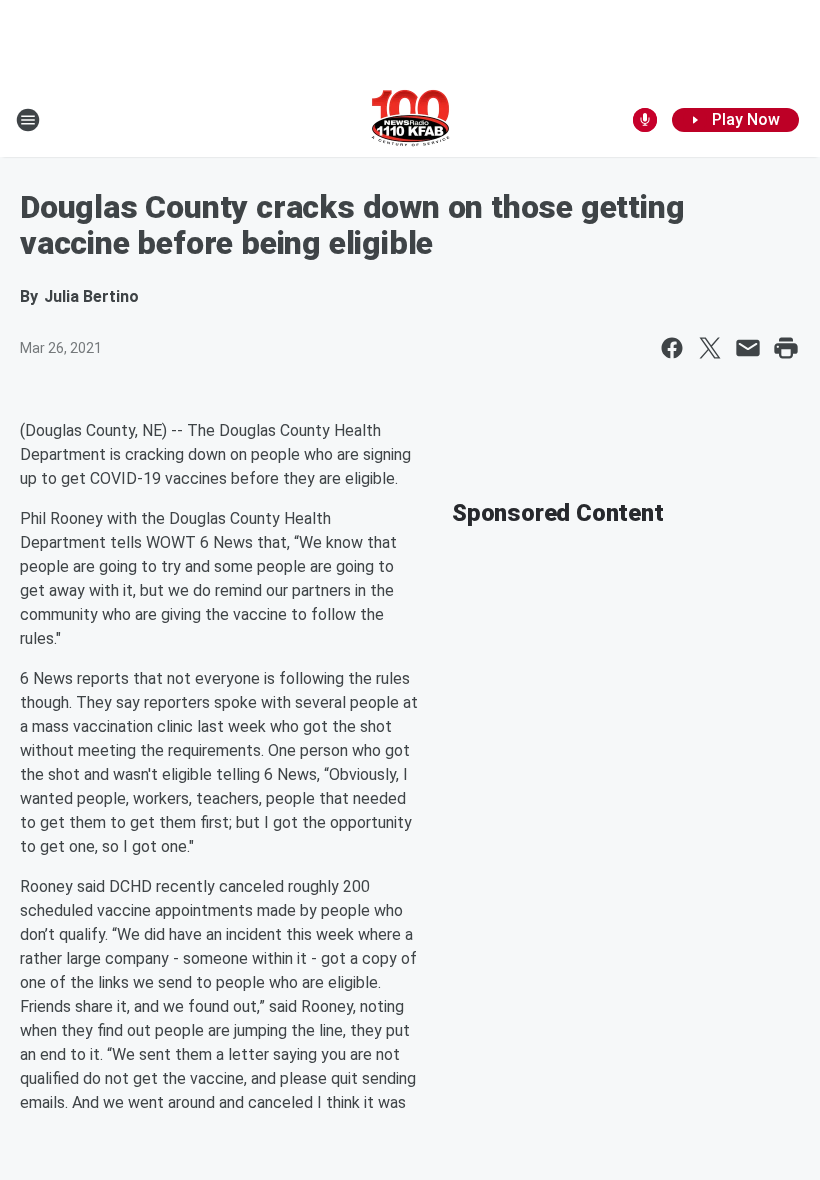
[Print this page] (786, 348)
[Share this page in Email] (748, 348)
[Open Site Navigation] (28, 120)
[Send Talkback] (645, 120)
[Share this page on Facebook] (672, 348)
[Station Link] (410, 120)
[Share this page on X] (710, 348)
